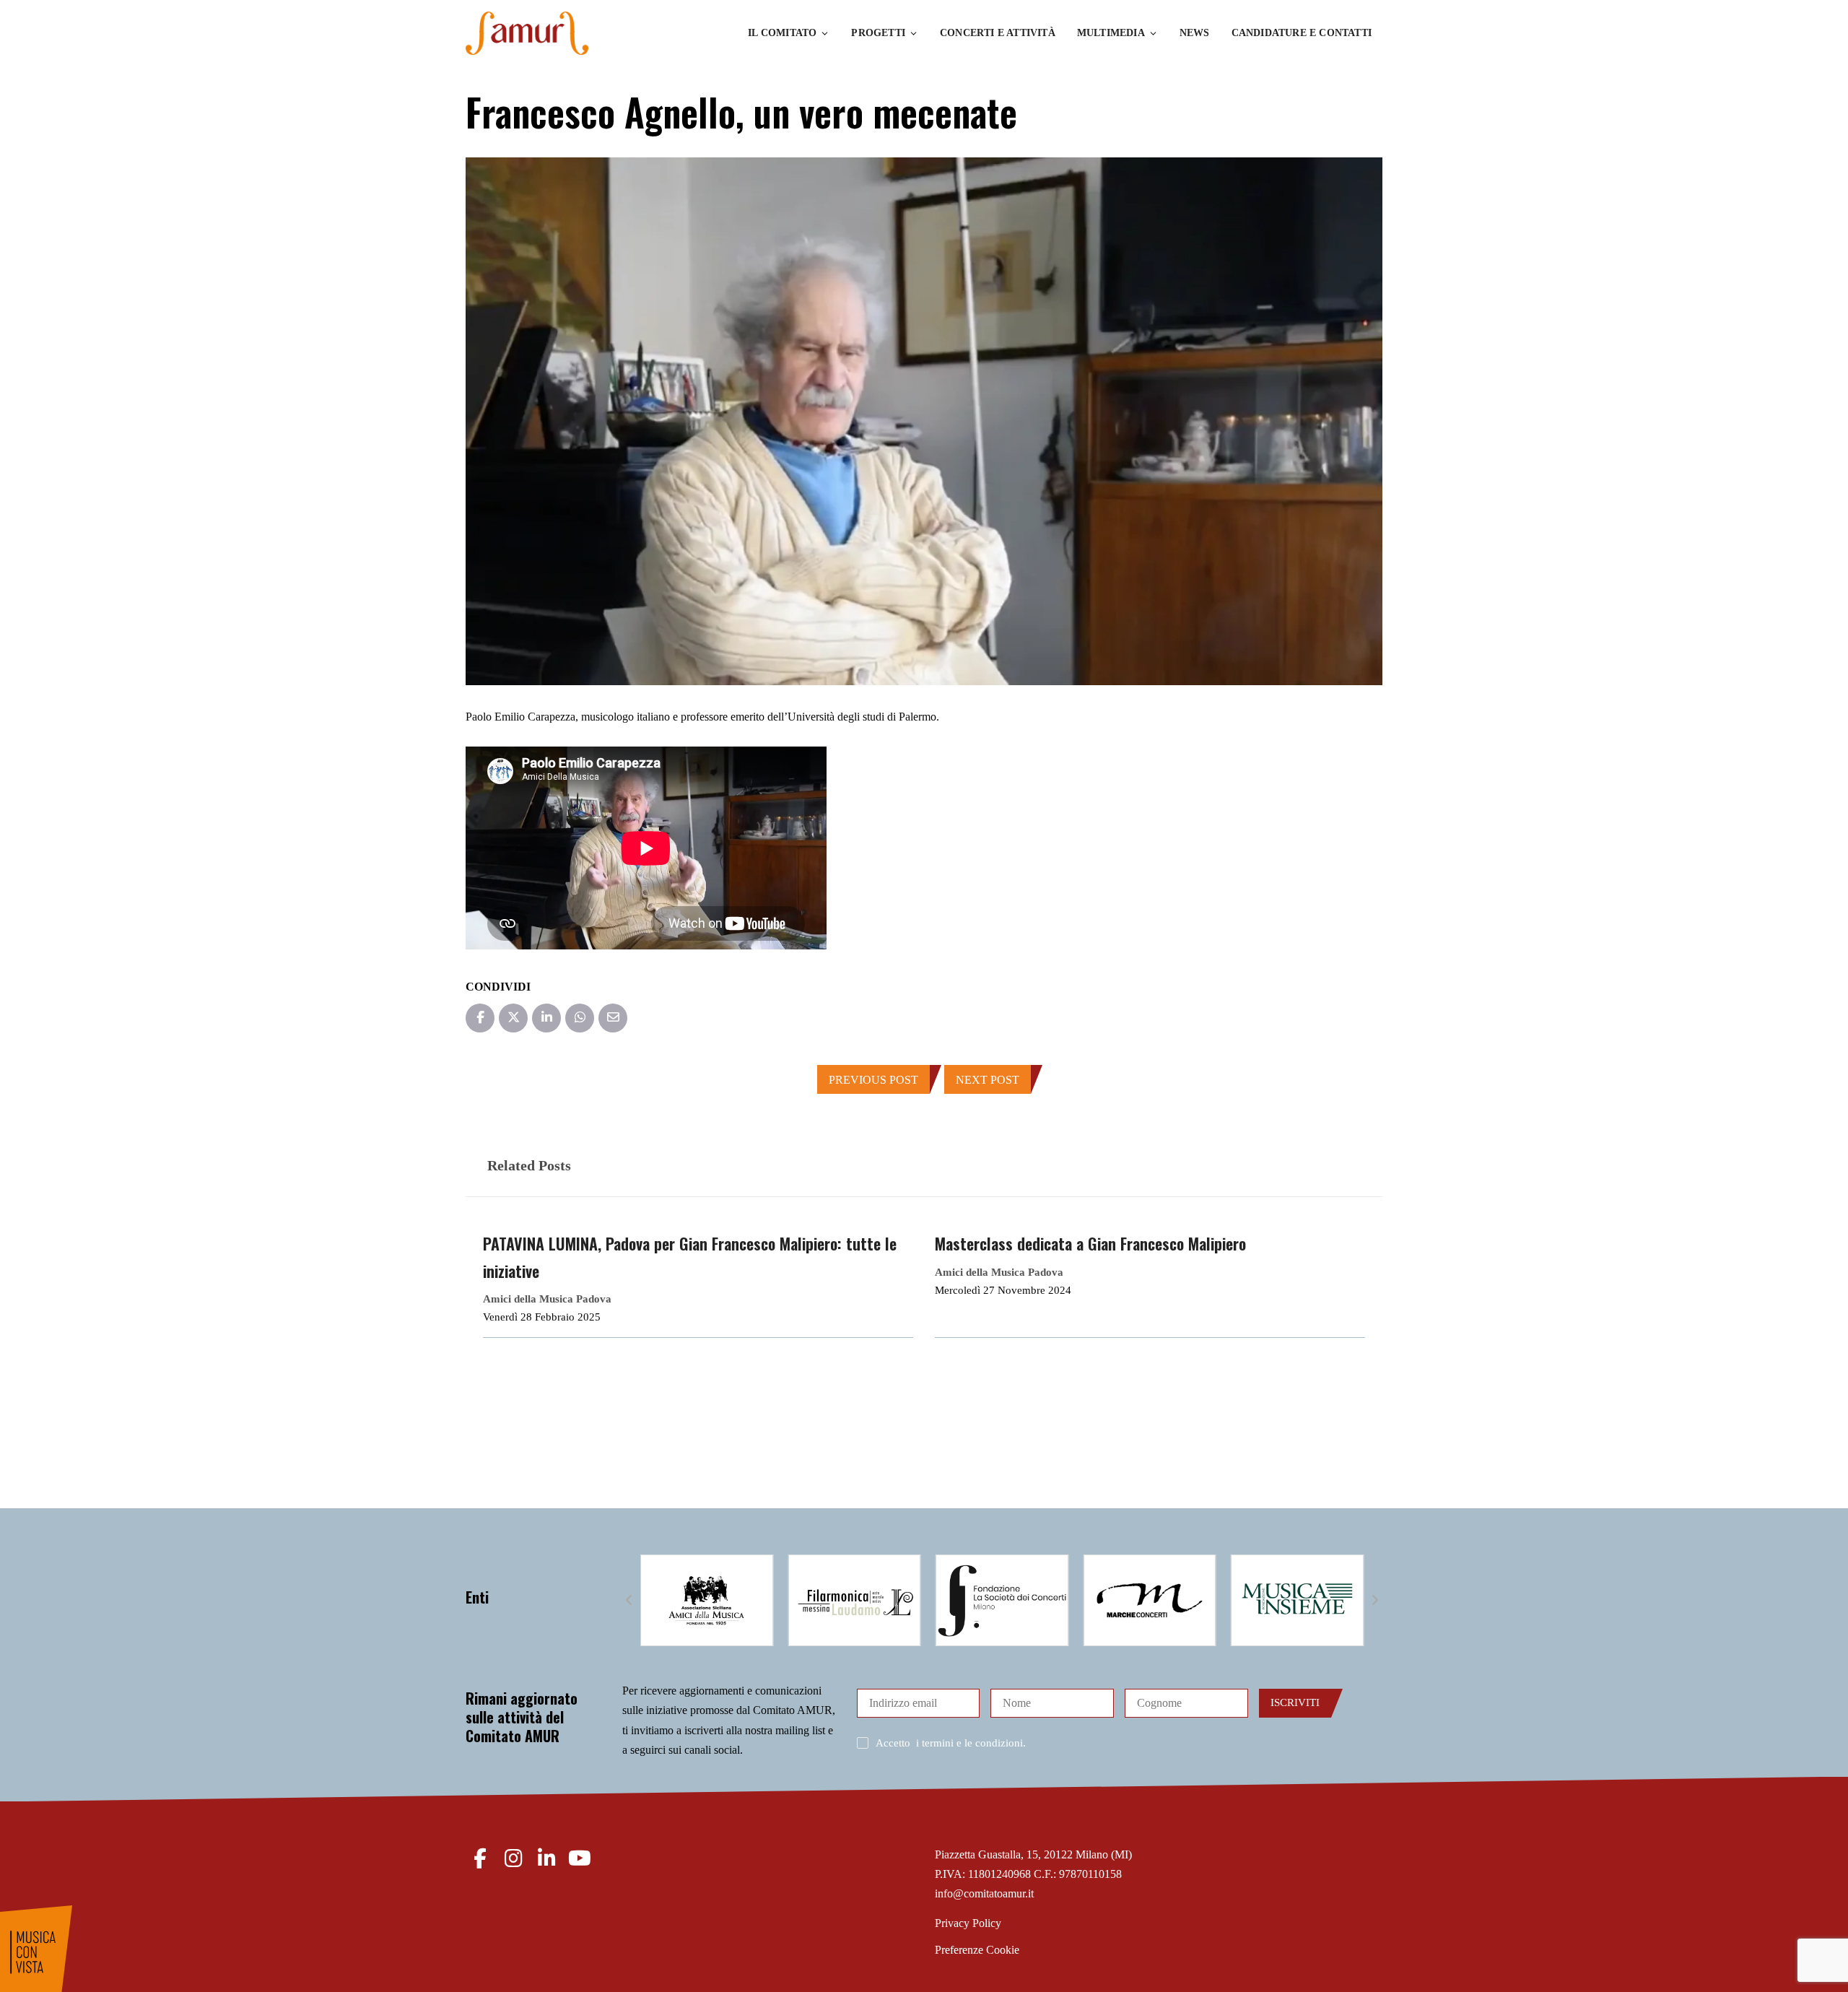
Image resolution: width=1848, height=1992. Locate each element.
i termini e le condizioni (969, 1743)
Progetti (878, 33)
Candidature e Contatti (1302, 33)
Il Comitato (782, 33)
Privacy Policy (968, 1923)
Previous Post (873, 1080)
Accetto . (951, 1743)
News (1195, 33)
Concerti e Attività (998, 33)
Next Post (988, 1080)
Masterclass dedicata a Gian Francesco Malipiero (1090, 1243)
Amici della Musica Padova (547, 1299)
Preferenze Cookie (977, 1950)
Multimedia (1111, 33)
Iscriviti (1295, 1702)
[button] (629, 1601)
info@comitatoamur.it (984, 1893)
